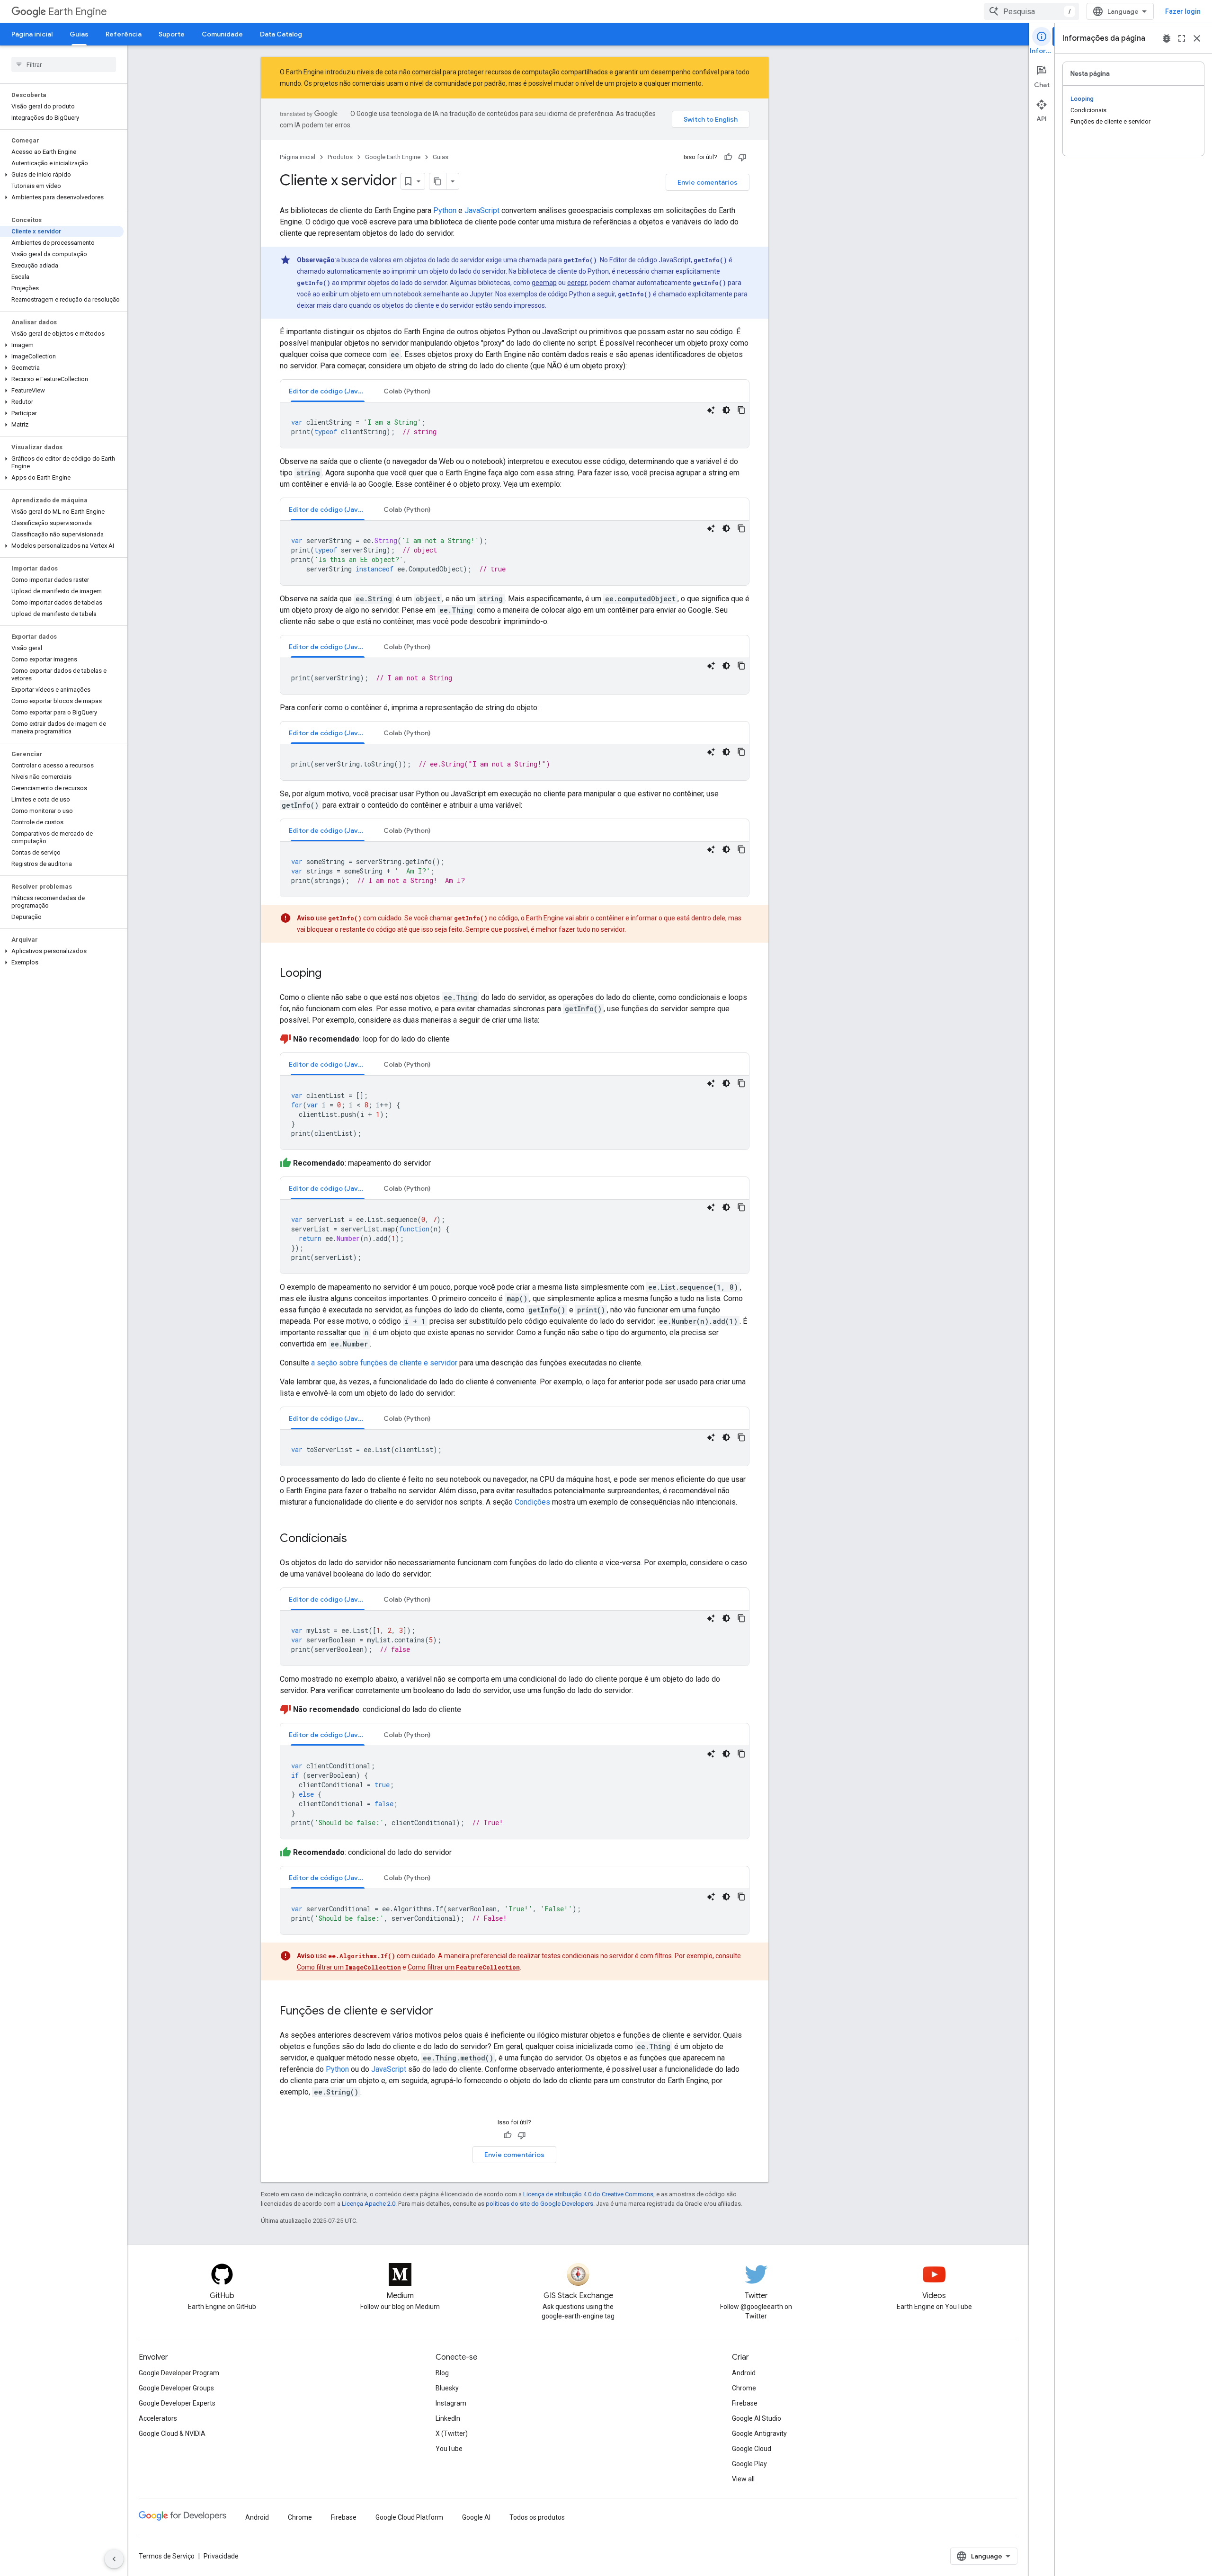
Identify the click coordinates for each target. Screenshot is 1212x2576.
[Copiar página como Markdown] (438, 181)
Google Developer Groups (176, 2388)
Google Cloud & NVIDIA (172, 2433)
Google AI (476, 2517)
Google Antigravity (759, 2433)
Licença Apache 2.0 (369, 2204)
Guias (79, 34)
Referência (124, 34)
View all (743, 2479)
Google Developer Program (179, 2373)
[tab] (328, 391)
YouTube (449, 2449)
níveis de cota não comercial (399, 72)
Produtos (340, 157)
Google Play (749, 2464)
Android (744, 2373)
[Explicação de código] (711, 410)
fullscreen (1182, 38)
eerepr (577, 283)
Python (445, 210)
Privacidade (221, 2556)
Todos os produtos (537, 2517)
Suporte (172, 34)
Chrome (744, 2388)
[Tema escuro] (726, 410)
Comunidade (222, 34)
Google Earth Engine (393, 157)
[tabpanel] (515, 425)
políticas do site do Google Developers (539, 2204)
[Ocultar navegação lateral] (114, 2559)
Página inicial (32, 34)
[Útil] (728, 157)
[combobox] (1032, 11)
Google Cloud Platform (409, 2517)
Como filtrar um (349, 1967)
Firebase (745, 2403)
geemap (544, 283)
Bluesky (447, 2388)
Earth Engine (78, 12)
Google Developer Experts (177, 2403)
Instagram (451, 2403)
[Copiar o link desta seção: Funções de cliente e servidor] (443, 2012)
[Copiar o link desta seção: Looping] (331, 974)
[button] (62, 175)
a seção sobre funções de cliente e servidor (384, 1363)
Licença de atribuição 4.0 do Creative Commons (588, 2194)
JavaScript (482, 210)
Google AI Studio (757, 2418)
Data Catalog (281, 34)
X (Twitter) (452, 2433)
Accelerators (158, 2418)
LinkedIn (448, 2418)
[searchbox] (64, 64)
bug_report (1167, 38)
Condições (532, 1502)
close (1197, 38)
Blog (442, 2373)
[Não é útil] (742, 157)
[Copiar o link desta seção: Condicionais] (356, 1539)
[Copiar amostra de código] (741, 410)
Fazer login (1183, 11)
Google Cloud (752, 2449)
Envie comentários (708, 182)
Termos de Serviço (167, 2556)
